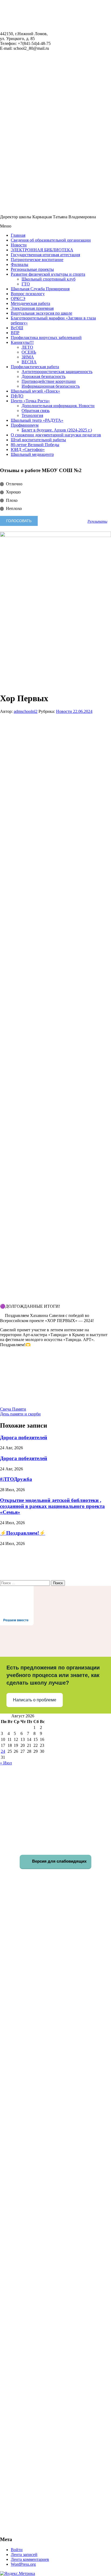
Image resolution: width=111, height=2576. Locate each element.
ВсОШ (17, 328)
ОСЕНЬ (29, 352)
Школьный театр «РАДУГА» (37, 420)
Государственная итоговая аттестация (45, 255)
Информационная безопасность (51, 386)
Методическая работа (30, 303)
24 (3, 1751)
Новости (19, 245)
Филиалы (20, 264)
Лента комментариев (30, 2559)
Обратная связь (36, 411)
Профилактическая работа (35, 367)
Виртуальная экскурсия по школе (41, 313)
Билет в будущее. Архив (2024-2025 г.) (57, 430)
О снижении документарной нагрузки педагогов (56, 435)
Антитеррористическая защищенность (57, 372)
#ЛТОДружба (16, 1479)
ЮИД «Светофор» (28, 449)
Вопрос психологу (28, 294)
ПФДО (17, 396)
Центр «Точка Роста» (30, 401)
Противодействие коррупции (49, 381)
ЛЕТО (27, 347)
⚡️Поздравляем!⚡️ (23, 1533)
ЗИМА (28, 357)
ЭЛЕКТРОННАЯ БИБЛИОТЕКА (42, 250)
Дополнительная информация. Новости (58, 406)
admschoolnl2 (26, 711)
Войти (17, 2550)
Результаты (97, 521)
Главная (18, 235)
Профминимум (25, 425)
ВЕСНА (29, 362)
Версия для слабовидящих (59, 1861)
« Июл (6, 1763)
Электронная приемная (32, 308)
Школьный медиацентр (32, 454)
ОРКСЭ (18, 299)
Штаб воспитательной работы (38, 440)
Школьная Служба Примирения (40, 289)
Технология (32, 415)
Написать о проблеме (35, 1700)
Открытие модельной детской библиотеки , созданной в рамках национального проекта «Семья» (52, 1506)
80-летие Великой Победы (35, 445)
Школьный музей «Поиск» (35, 391)
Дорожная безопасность (44, 376)
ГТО (26, 284)
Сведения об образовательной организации (51, 240)
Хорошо (13, 492)
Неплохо (14, 508)
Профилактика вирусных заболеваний (46, 337)
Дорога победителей (24, 1437)
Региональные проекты (32, 269)
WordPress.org (23, 2564)
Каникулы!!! (22, 342)
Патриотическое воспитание (37, 260)
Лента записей (24, 2554)
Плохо (12, 500)
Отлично (14, 484)
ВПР (15, 333)
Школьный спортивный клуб (48, 279)
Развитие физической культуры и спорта (48, 274)
